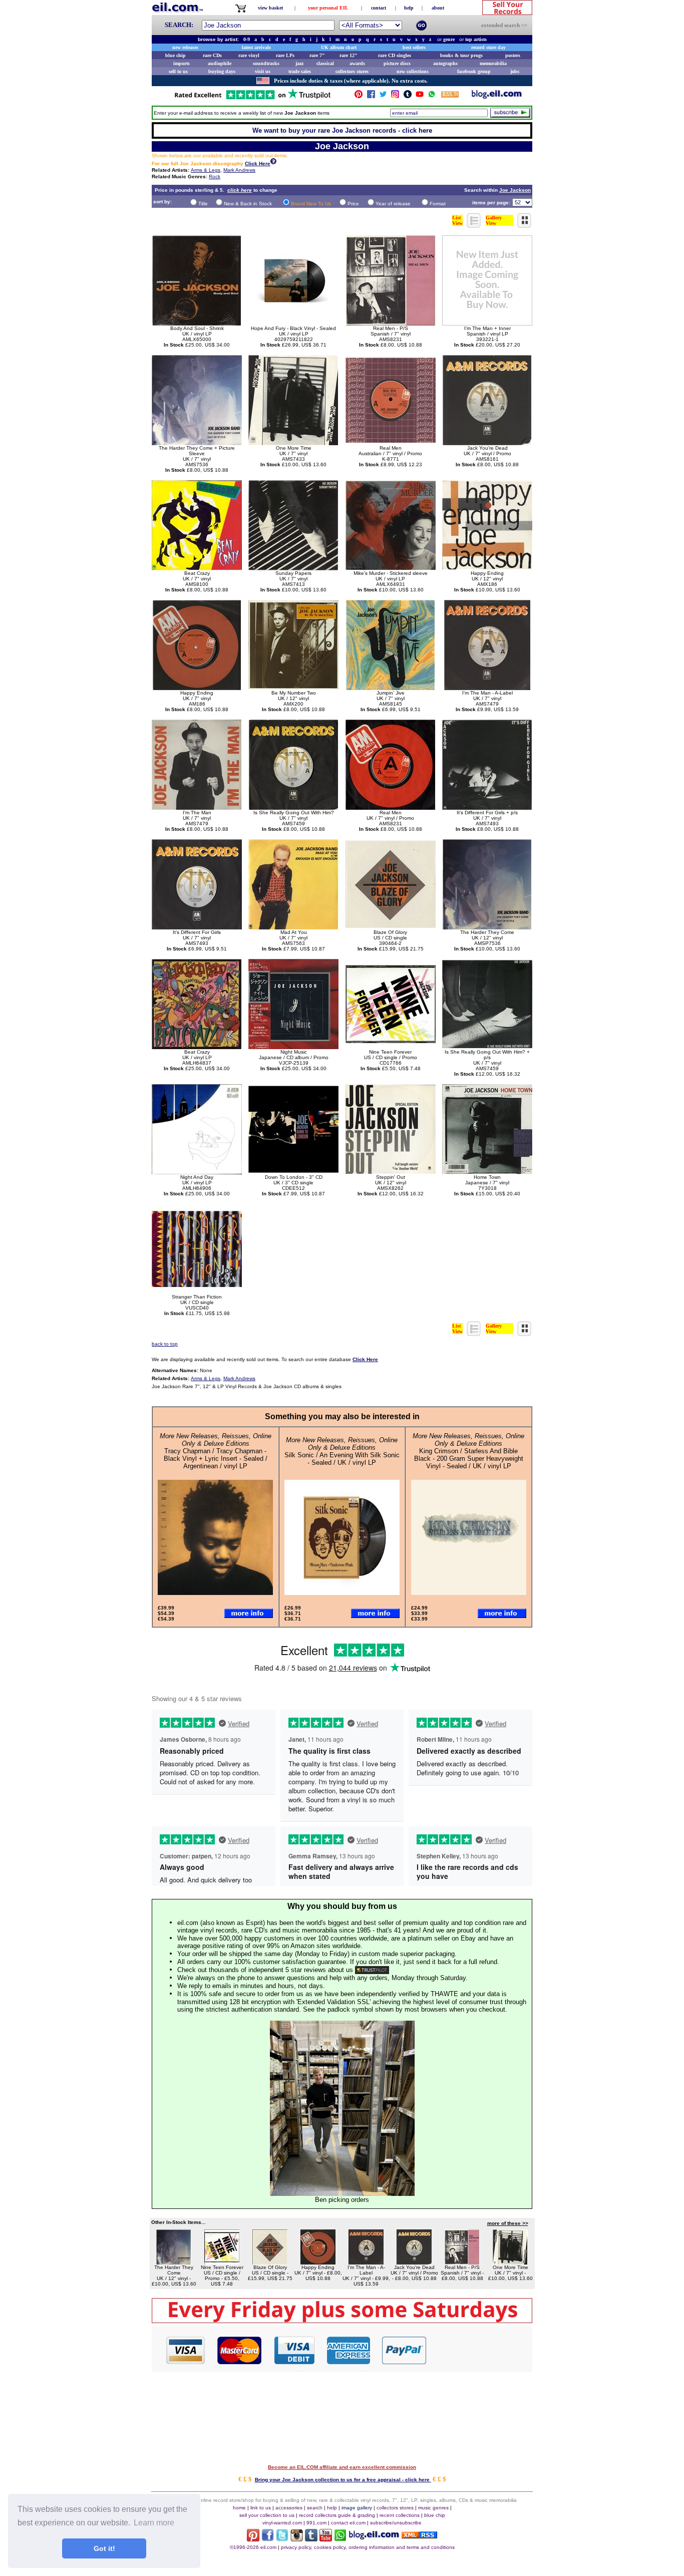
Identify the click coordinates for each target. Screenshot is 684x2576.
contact (379, 8)
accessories (289, 2508)
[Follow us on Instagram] (395, 96)
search (315, 2508)
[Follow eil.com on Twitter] (282, 2539)
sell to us (178, 71)
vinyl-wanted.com (282, 2523)
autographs (445, 63)
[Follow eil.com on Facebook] (268, 2539)
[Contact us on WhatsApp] (432, 96)
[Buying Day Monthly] (342, 2320)
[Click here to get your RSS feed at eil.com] (450, 96)
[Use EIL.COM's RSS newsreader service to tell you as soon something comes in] (419, 2536)
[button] (480, 2350)
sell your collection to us (267, 2515)
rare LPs (285, 55)
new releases (185, 47)
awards (357, 63)
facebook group (474, 71)
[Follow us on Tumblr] (408, 96)
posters (513, 55)
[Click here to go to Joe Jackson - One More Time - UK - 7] (510, 2262)
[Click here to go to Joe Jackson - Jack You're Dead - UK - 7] (414, 2262)
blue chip (176, 55)
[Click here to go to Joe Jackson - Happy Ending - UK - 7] (318, 2262)
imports (182, 63)
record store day (488, 47)
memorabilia (493, 63)
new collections (413, 71)
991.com (316, 2523)
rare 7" (317, 55)
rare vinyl (249, 55)
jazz (299, 63)
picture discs (397, 63)
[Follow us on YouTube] (420, 96)
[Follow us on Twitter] (383, 96)
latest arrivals (256, 47)
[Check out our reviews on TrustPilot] (372, 1970)
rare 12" (349, 55)
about (438, 8)
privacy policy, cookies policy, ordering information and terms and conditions (368, 2547)
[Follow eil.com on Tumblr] (311, 2539)
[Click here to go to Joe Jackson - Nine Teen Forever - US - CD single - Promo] (222, 2262)
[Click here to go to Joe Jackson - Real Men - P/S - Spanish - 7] (462, 2262)
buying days (222, 71)
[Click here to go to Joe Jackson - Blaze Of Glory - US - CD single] (270, 2262)
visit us (263, 71)
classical (325, 63)
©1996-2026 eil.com (253, 2547)
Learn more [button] (154, 2523)
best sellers (414, 47)
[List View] (474, 225)
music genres (433, 2508)
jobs (515, 71)
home (239, 2508)
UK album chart (339, 47)
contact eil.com (348, 2523)
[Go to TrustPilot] (252, 98)
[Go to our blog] (497, 96)
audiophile (220, 63)
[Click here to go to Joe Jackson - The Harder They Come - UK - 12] (174, 2262)
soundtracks (266, 63)
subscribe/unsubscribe (396, 2523)
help (409, 8)
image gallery (357, 2508)
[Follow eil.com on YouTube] (326, 2539)
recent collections (400, 2515)
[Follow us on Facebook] (371, 96)
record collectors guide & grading (337, 2515)
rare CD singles (395, 55)
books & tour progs (461, 55)
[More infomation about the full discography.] (273, 163)
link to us (261, 2508)
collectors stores (352, 71)
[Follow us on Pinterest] (359, 96)
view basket (270, 8)
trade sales (300, 71)
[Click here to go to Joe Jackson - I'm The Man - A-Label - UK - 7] (366, 2262)
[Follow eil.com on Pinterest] (253, 2539)
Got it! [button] (104, 2548)
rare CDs (212, 55)
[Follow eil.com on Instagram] (297, 2539)
